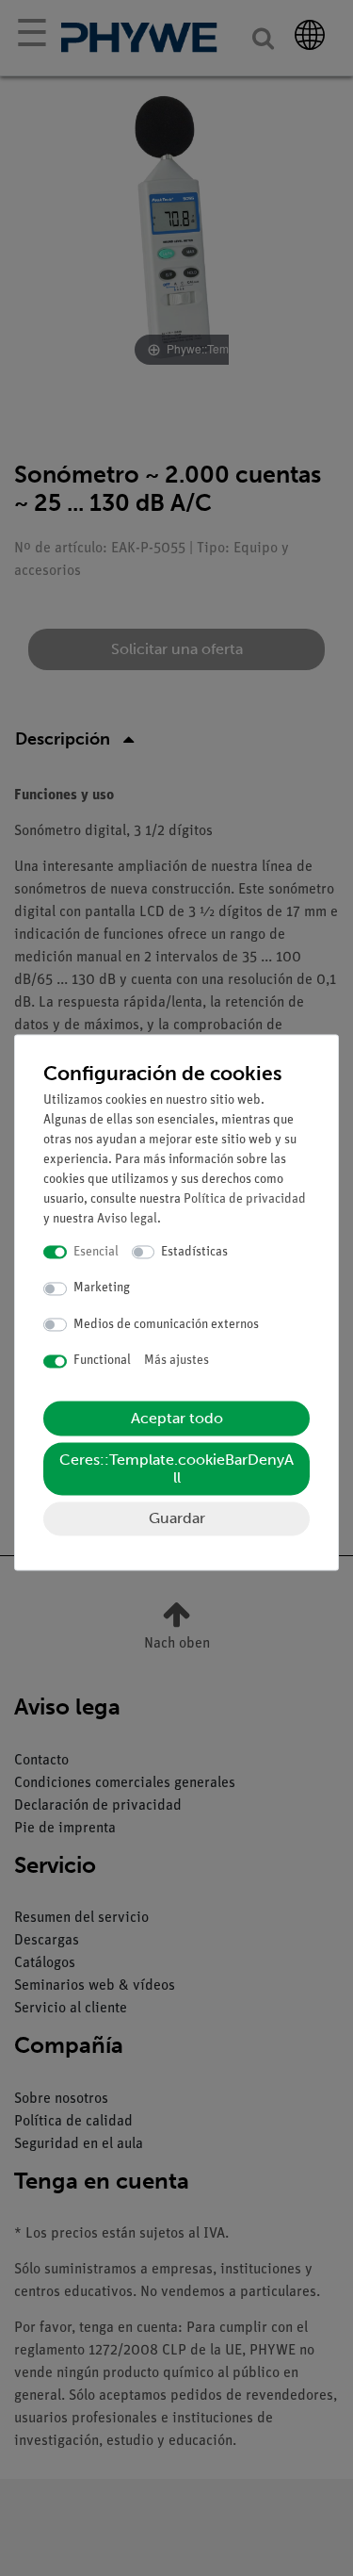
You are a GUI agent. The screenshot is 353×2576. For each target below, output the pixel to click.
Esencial (96, 1252)
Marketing (102, 1289)
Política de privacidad (245, 1199)
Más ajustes (176, 1362)
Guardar (177, 1518)
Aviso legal (127, 1219)
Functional (102, 1362)
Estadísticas (194, 1252)
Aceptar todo (177, 1418)
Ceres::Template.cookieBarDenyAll (176, 1468)
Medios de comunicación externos (166, 1325)
